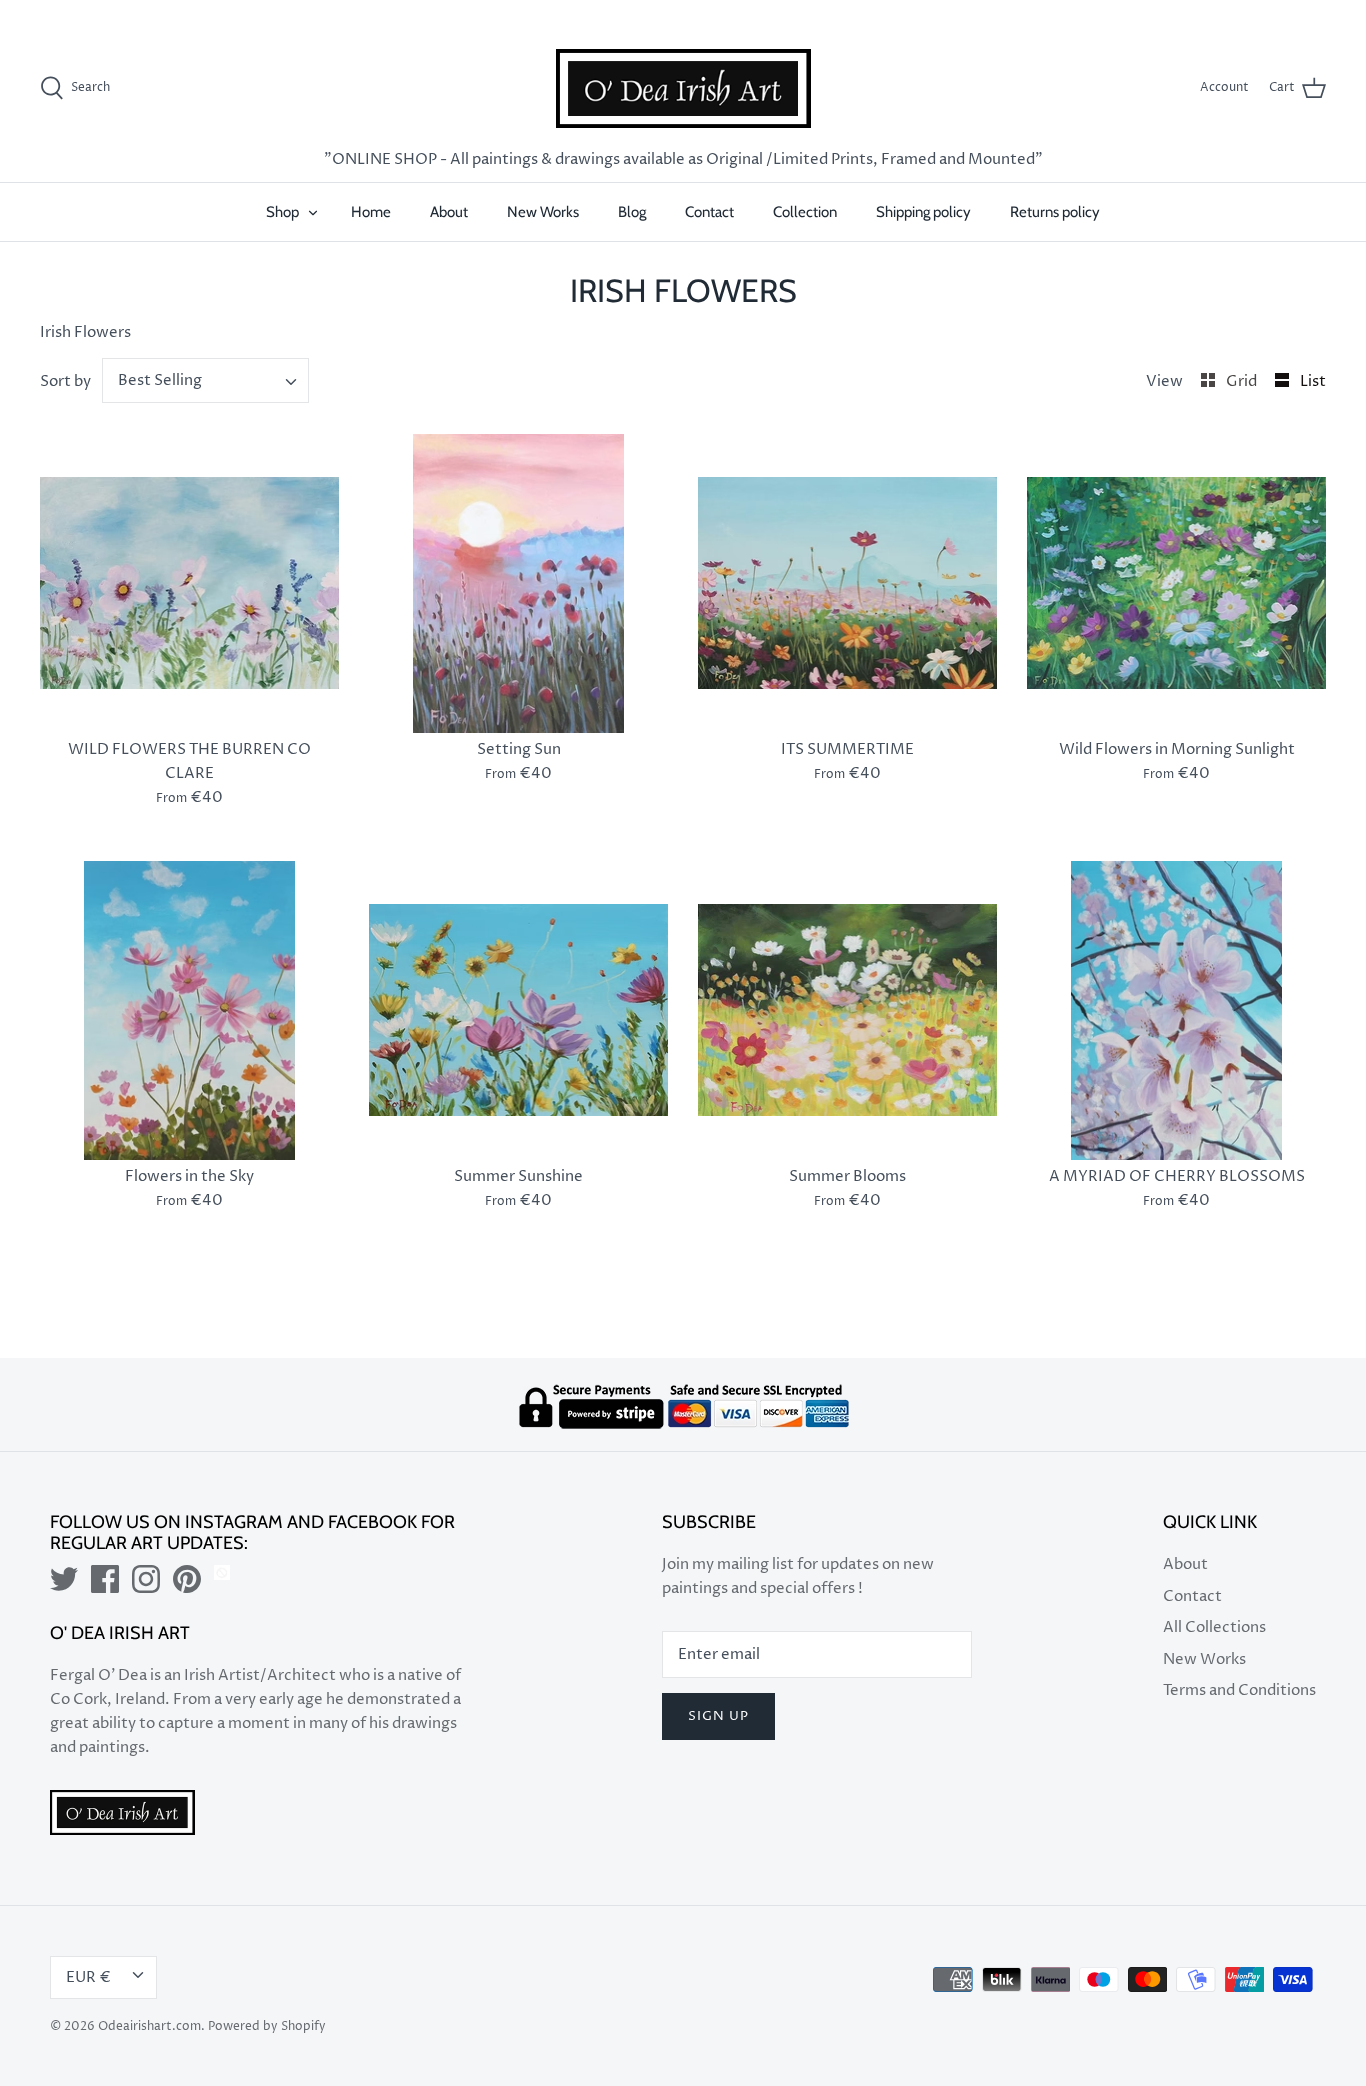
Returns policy (1055, 212)
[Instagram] (146, 1579)
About (449, 212)
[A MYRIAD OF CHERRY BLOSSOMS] (1176, 1010)
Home (371, 212)
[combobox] (206, 380)
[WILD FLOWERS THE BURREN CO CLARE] (189, 583)
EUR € (1285, 13)
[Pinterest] (187, 1579)
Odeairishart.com (149, 2026)
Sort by (65, 381)
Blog (632, 212)
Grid (1243, 381)
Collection (805, 212)
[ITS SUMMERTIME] (847, 583)
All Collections (1214, 1627)
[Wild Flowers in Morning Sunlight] (1176, 583)
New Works (543, 212)
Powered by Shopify (267, 2026)
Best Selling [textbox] (160, 380)
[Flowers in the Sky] (189, 1010)
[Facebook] (105, 1579)
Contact (709, 212)
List (1313, 381)
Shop (282, 212)
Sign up (718, 1716)
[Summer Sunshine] (518, 1010)
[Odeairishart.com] (683, 88)
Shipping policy (923, 212)
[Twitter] (64, 1579)
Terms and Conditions (1239, 1690)
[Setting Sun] (518, 583)
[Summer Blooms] (847, 1010)
